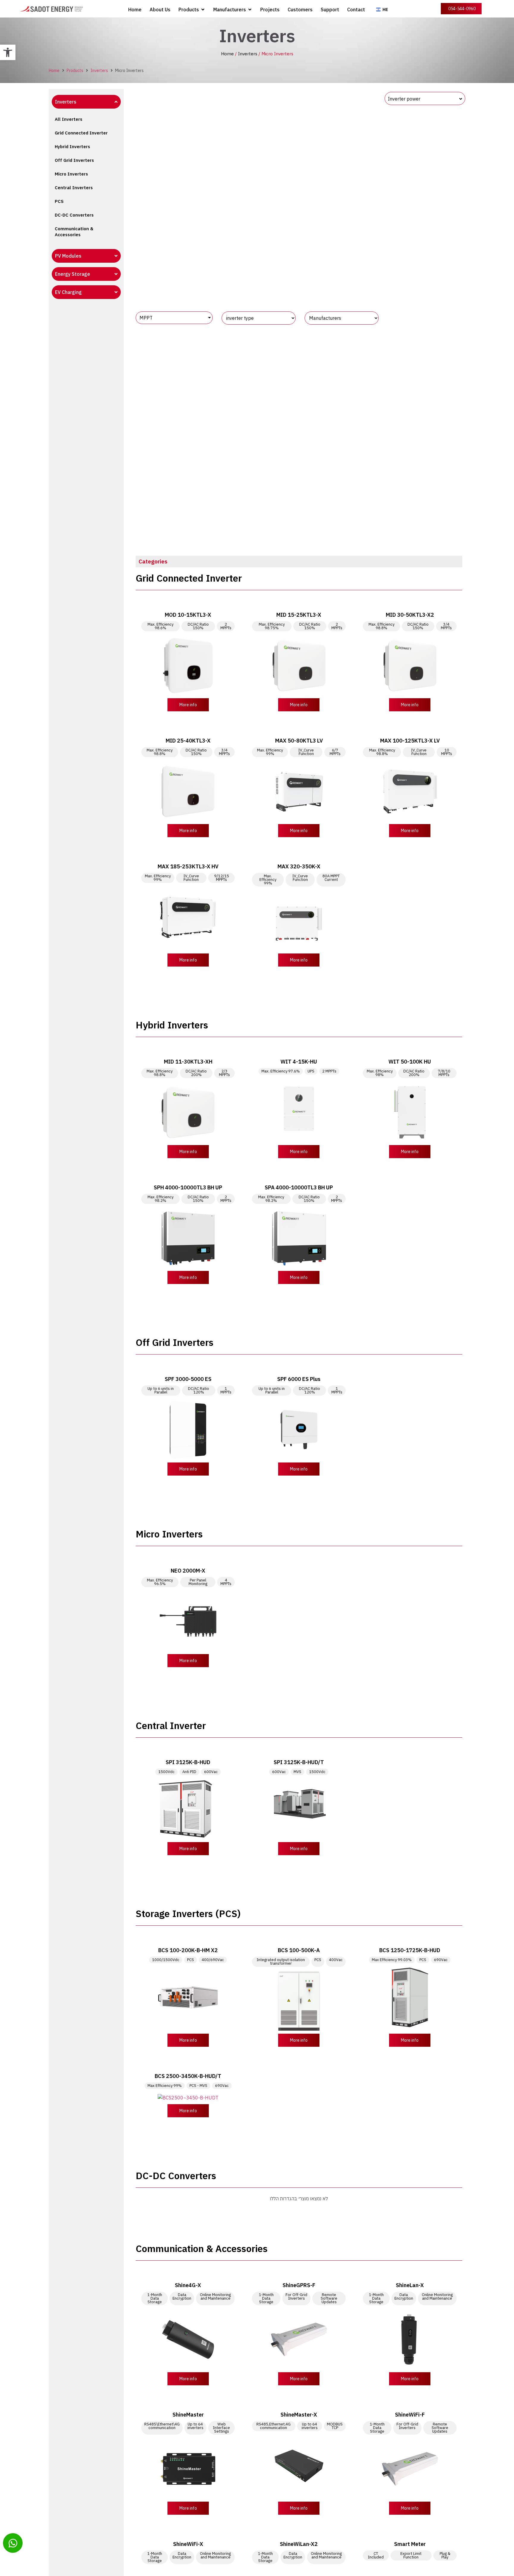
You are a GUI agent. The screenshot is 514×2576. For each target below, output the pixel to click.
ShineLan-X (410, 2285)
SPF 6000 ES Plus (299, 1379)
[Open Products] (203, 10)
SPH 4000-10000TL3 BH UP (188, 1187)
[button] (8, 52)
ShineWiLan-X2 (299, 2544)
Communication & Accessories (74, 232)
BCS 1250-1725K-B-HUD (410, 1950)
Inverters (248, 54)
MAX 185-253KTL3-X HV (188, 866)
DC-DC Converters (74, 215)
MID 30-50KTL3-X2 (410, 615)
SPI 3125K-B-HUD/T (299, 1762)
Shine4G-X (188, 2285)
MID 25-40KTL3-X (188, 741)
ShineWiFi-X (188, 2544)
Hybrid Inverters (72, 147)
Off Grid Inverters (74, 160)
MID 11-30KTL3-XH (188, 1062)
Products (75, 71)
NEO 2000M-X (188, 1571)
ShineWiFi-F (410, 2415)
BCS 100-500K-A (299, 1950)
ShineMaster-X (299, 2415)
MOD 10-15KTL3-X (188, 615)
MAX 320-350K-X (299, 866)
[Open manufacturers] (250, 10)
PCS (59, 201)
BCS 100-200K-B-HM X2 (188, 1950)
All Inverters (69, 119)
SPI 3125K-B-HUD (188, 1762)
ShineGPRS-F (299, 2285)
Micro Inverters (71, 174)
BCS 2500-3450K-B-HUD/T (188, 2076)
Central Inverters (74, 188)
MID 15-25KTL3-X (299, 615)
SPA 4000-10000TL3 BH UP (299, 1187)
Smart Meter (410, 2544)
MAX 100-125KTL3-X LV (410, 741)
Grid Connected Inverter (81, 133)
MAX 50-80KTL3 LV (299, 741)
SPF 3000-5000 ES (188, 1379)
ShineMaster (188, 2415)
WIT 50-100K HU (410, 1062)
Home (227, 54)
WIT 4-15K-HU (299, 1062)
